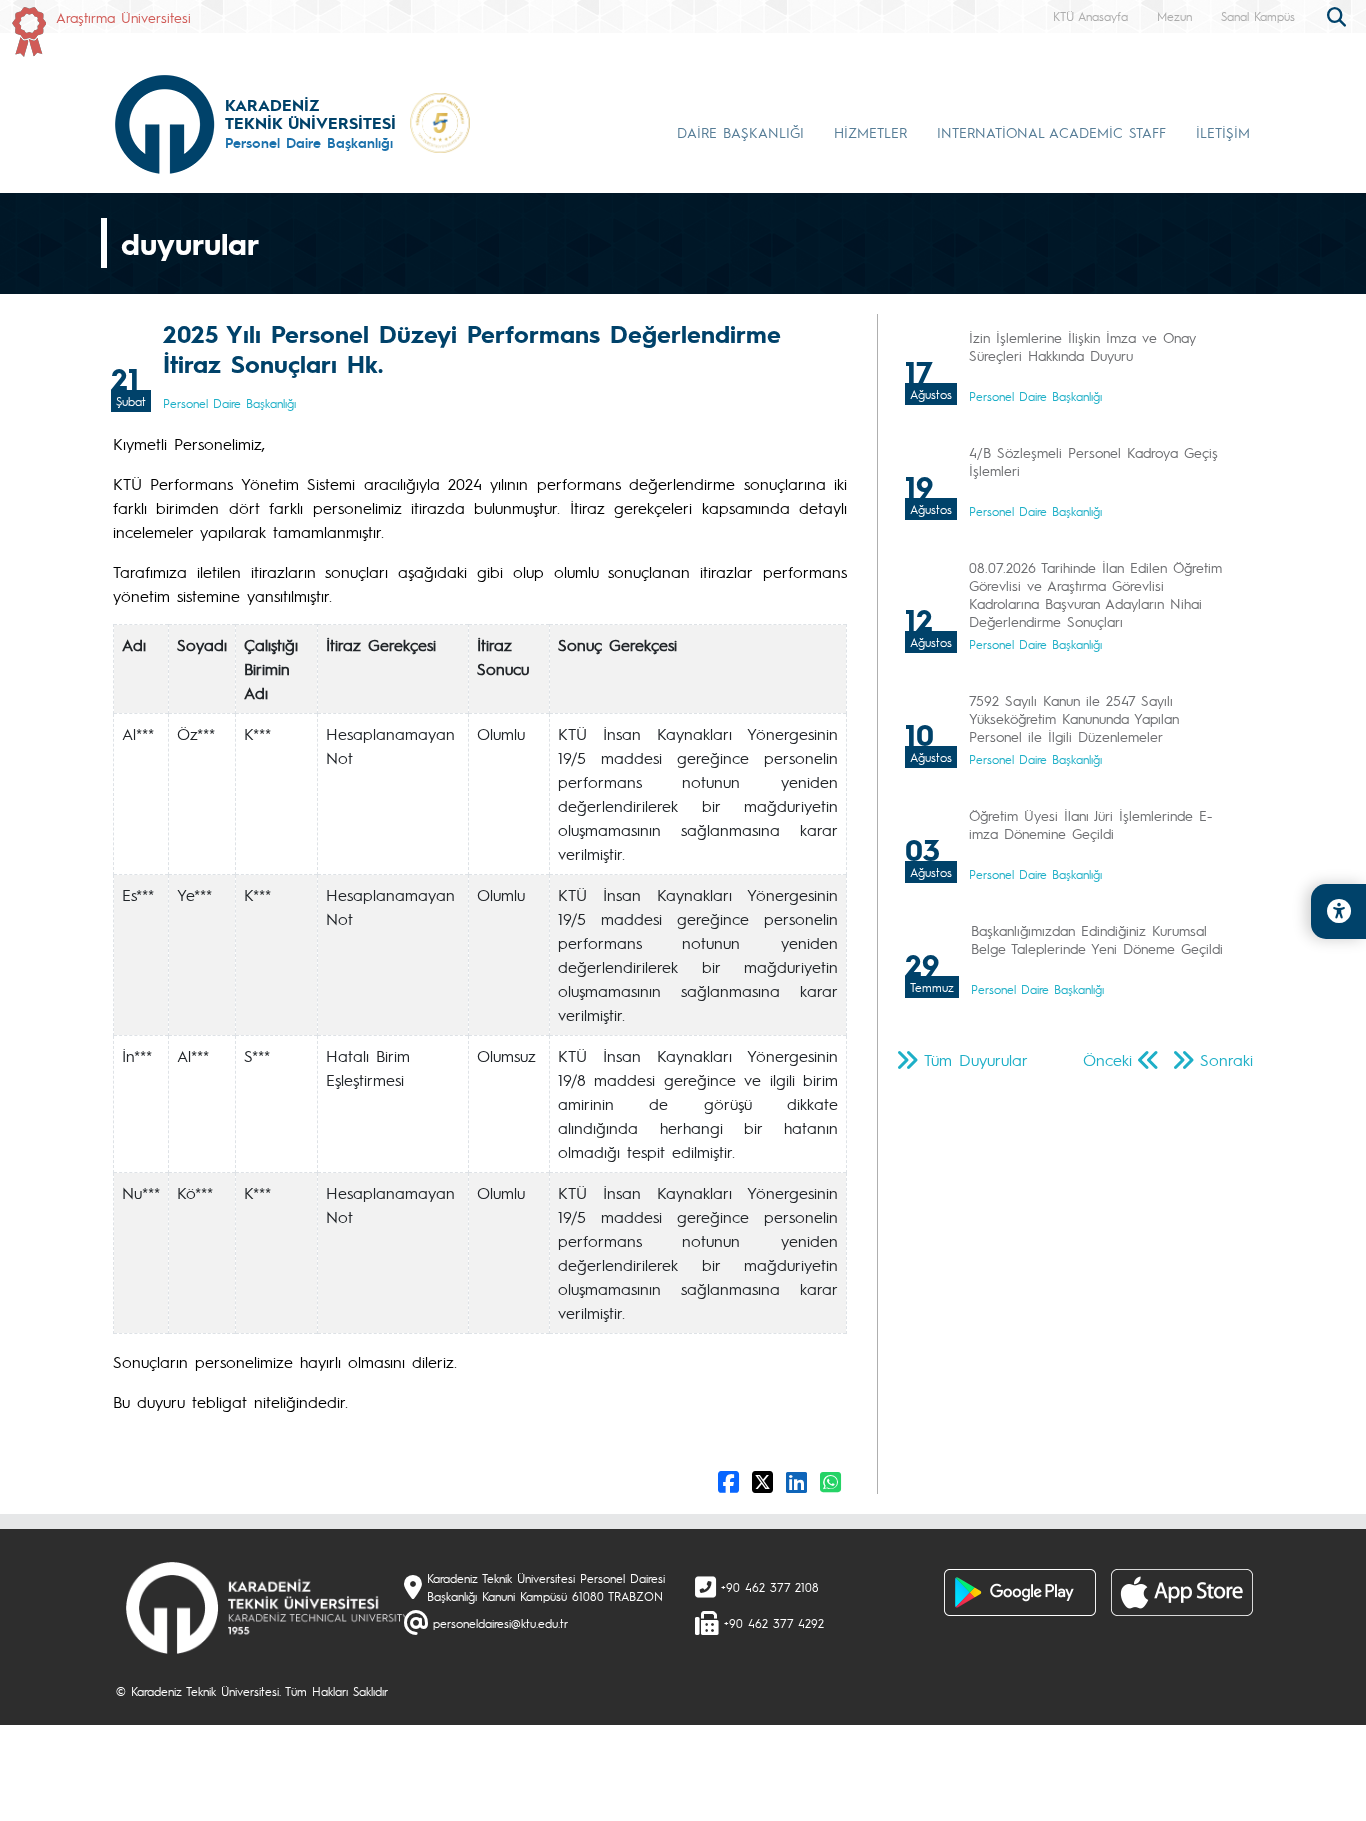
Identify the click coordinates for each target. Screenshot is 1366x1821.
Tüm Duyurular (976, 1059)
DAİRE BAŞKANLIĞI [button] (740, 132)
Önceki (1107, 1059)
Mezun (1174, 16)
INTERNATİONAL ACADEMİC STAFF (1051, 132)
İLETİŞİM (1223, 132)
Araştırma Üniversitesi (123, 17)
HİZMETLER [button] (870, 132)
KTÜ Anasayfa (1090, 16)
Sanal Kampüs (1258, 16)
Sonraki (1226, 1059)
